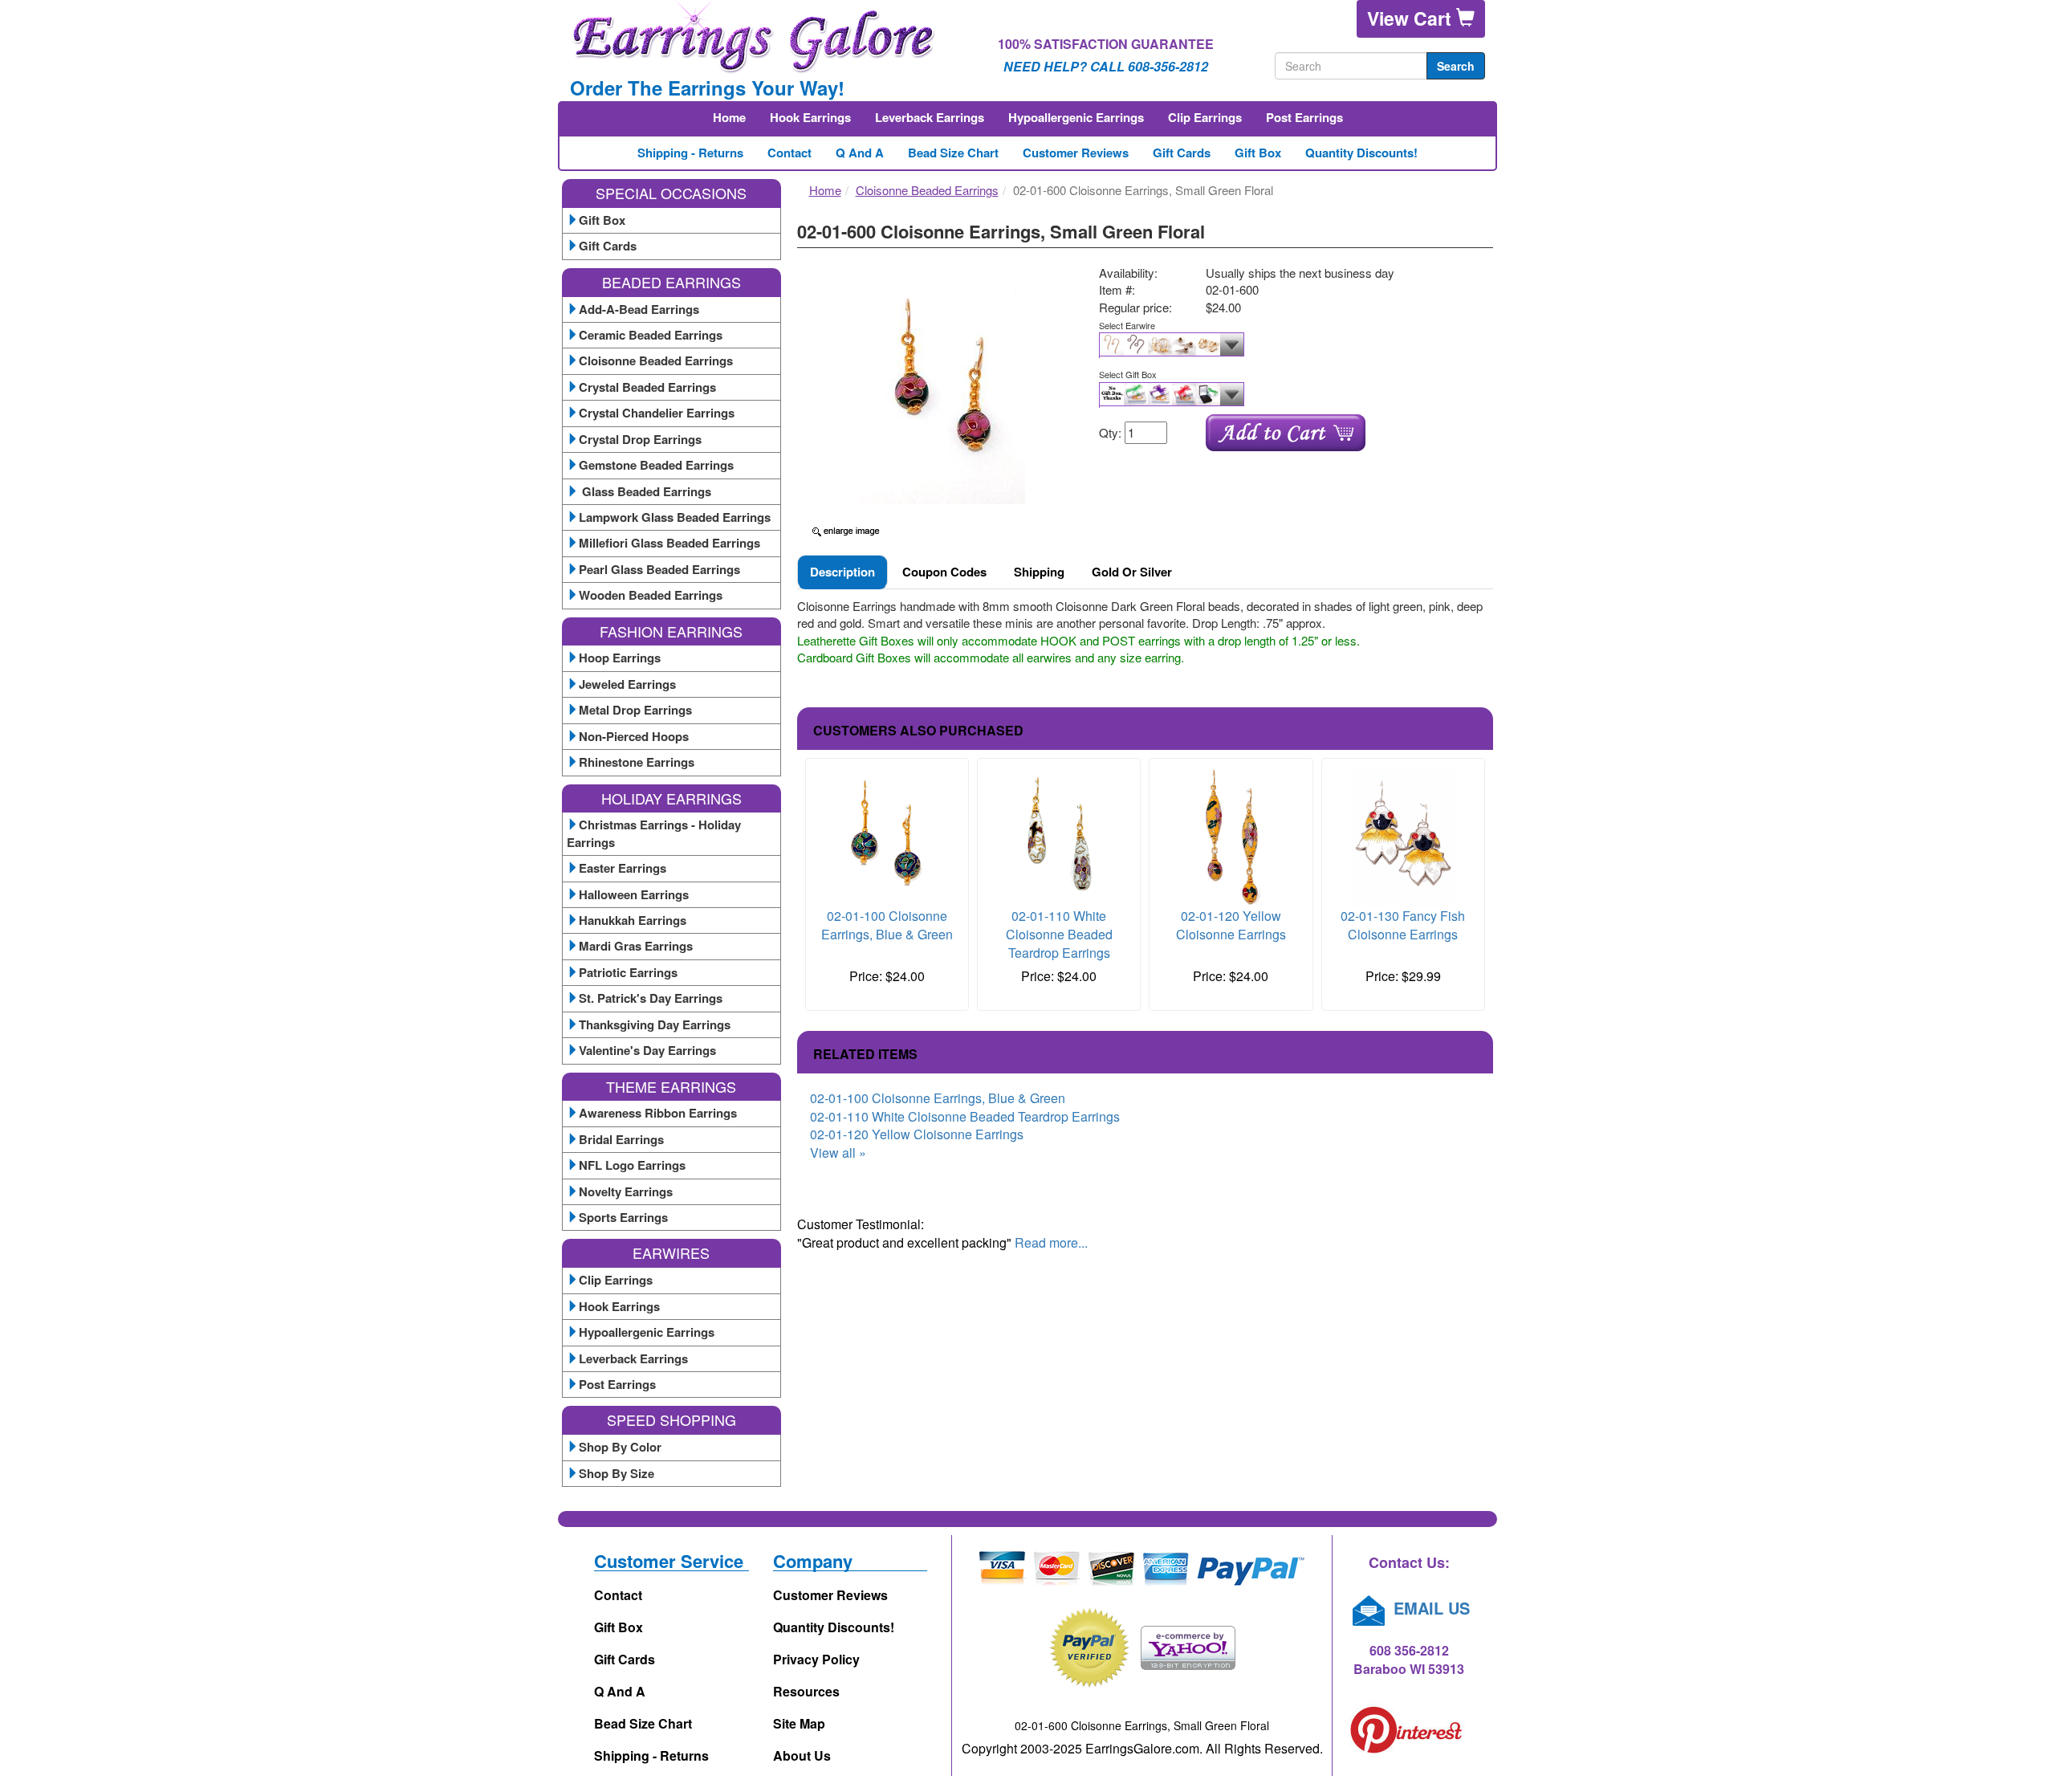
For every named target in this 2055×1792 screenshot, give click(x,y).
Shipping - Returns (690, 153)
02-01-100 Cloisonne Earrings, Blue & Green (887, 925)
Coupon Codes (944, 572)
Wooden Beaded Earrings (651, 595)
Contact (789, 153)
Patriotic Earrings (628, 972)
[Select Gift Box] (1290, 395)
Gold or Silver (1132, 572)
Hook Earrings (810, 117)
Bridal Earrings (621, 1139)
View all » (838, 1153)
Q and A (860, 153)
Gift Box (1258, 153)
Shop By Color (620, 1447)
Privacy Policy (816, 1659)
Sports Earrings (623, 1217)
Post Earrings (1304, 117)
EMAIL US (1429, 1608)
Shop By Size (616, 1473)
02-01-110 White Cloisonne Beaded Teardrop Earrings (1059, 934)
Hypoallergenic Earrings (1076, 117)
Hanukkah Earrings (633, 920)
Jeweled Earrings (627, 684)
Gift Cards (1182, 153)
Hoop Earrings (620, 658)
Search (1456, 66)
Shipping (1039, 572)
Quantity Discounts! (1361, 153)
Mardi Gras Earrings (636, 946)
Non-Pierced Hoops (634, 736)
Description (842, 572)
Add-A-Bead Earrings (639, 309)
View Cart (1412, 18)
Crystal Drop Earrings (640, 439)
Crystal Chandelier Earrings (657, 413)
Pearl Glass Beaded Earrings (659, 569)
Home (729, 117)
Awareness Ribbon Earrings (658, 1113)
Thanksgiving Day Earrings (655, 1024)
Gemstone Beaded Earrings (656, 465)
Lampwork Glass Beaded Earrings (675, 517)
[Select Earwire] (1290, 345)
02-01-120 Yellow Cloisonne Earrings (1231, 925)
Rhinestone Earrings (637, 762)
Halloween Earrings (634, 894)
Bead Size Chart (953, 153)
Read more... (1051, 1242)
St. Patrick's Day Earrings (651, 998)
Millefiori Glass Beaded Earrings (669, 543)
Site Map (799, 1723)
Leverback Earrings (930, 117)
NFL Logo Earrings (632, 1165)
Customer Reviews (1076, 153)
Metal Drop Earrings (635, 710)
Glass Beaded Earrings (645, 491)
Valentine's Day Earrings (647, 1050)
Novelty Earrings (626, 1191)
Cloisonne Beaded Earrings (656, 360)
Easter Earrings (623, 868)
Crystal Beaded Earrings (647, 387)
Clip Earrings (1205, 117)
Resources (806, 1691)
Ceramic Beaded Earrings (651, 335)
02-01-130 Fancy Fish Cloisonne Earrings (1403, 925)
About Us (802, 1755)
